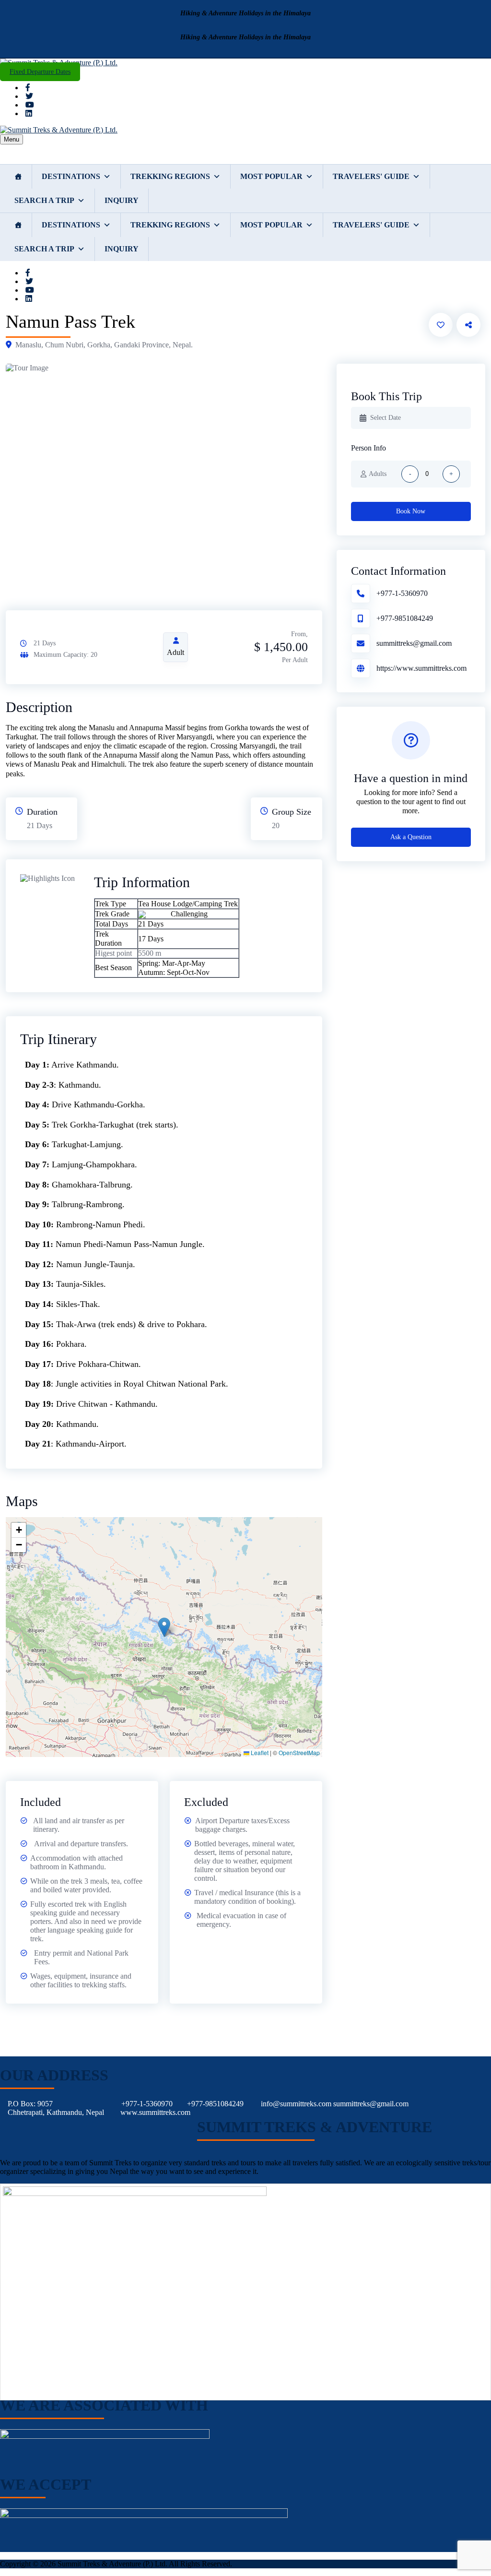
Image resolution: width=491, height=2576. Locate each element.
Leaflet (259, 1752)
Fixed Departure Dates (40, 72)
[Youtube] (30, 105)
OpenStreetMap (299, 1752)
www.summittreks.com (155, 2112)
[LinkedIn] (29, 113)
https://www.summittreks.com (421, 668)
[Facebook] (28, 88)
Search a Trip (44, 200)
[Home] (18, 177)
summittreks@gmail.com (414, 643)
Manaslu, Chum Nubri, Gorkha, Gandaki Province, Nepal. (104, 345)
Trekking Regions (170, 176)
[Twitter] (29, 96)
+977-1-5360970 (402, 593)
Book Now (411, 511)
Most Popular (271, 176)
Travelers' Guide (371, 176)
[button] (164, 1627)
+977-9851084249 (405, 618)
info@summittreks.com (296, 2104)
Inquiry (122, 200)
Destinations (71, 176)
